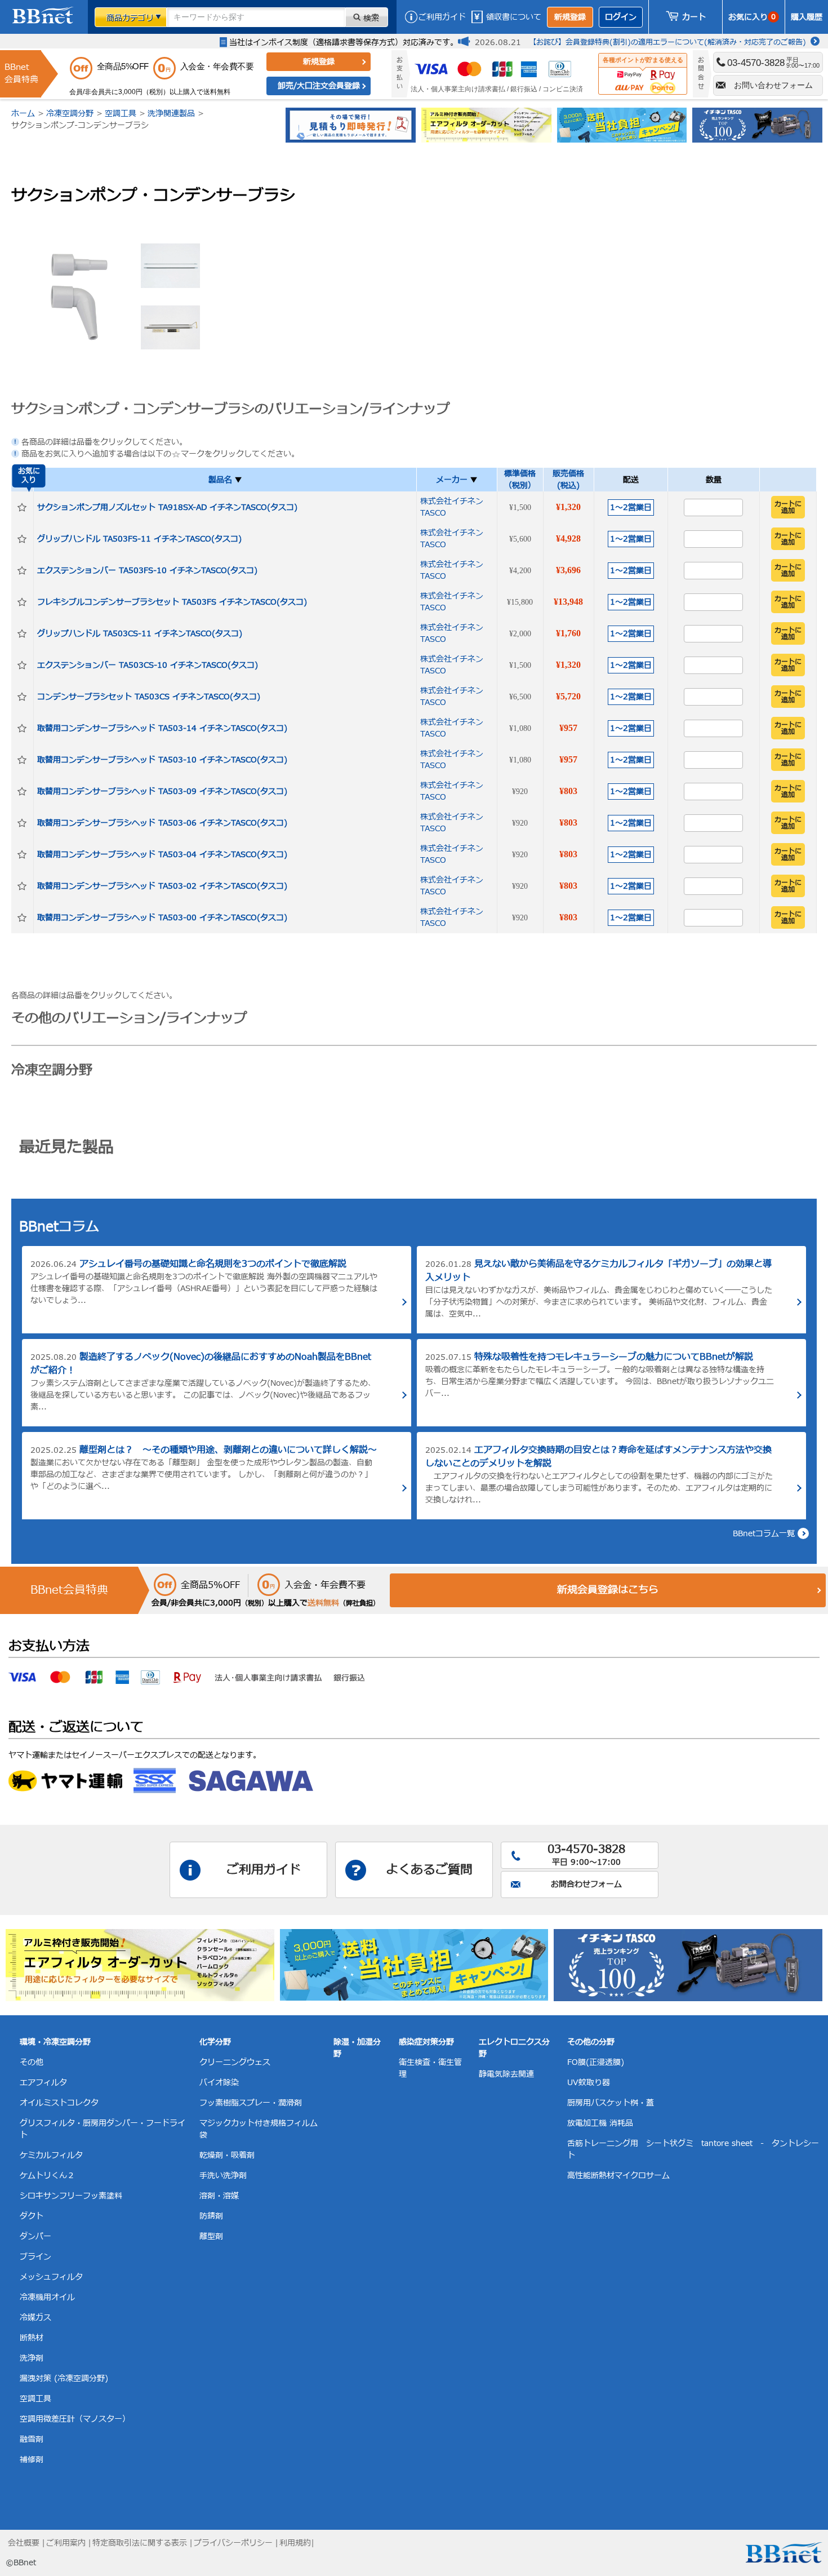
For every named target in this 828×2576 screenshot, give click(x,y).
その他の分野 (591, 2042)
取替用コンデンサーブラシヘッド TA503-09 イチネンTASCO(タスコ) (162, 792)
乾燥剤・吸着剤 (227, 2155)
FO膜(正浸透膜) (596, 2062)
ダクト (32, 2216)
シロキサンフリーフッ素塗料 (71, 2196)
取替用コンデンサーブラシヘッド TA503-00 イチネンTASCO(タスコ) (162, 918)
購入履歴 (807, 17)
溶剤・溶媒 (219, 2196)
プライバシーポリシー (233, 2543)
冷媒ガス (35, 2318)
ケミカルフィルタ (51, 2155)
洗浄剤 (32, 2358)
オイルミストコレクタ (59, 2103)
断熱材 (32, 2338)
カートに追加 (788, 507)
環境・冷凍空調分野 (55, 2042)
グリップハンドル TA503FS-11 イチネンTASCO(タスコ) (139, 539)
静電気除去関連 (506, 2074)
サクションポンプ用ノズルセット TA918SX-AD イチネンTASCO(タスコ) (167, 507)
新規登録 (570, 17)
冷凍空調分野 (70, 114)
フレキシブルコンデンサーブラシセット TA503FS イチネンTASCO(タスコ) (172, 602)
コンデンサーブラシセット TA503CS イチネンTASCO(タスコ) (149, 697)
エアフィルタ (43, 2083)
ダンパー (35, 2236)
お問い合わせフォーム (773, 85)
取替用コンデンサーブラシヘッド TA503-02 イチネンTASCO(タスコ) (162, 886)
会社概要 (24, 2543)
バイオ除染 (219, 2083)
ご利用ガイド (442, 17)
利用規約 (295, 2543)
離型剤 (211, 2236)
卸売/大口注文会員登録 (319, 86)
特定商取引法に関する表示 (140, 2543)
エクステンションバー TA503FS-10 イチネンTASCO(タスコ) (147, 571)
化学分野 (215, 2042)
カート (694, 17)
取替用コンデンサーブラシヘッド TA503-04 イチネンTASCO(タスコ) (162, 855)
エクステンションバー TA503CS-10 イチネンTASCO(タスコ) (148, 665)
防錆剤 (211, 2216)
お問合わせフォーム (586, 1884)
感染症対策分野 (426, 2042)
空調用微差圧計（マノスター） (75, 2419)
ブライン (35, 2257)
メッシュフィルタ (51, 2277)
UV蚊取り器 (589, 2083)
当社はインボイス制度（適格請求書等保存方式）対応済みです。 (344, 43)
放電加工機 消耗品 (600, 2123)
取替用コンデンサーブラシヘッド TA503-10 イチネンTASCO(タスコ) (162, 760)
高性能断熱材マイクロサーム (618, 2176)
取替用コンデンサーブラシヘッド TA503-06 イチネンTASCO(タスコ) (162, 823)
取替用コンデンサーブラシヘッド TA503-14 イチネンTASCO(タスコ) (162, 728)
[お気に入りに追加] (22, 507)
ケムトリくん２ (47, 2176)
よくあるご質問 (429, 1870)
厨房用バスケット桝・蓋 (611, 2103)
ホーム (23, 114)
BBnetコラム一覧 (764, 1534)
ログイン (621, 17)
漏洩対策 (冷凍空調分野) (64, 2378)
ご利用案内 (66, 2543)
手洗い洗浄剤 (223, 2176)
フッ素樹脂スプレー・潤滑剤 (251, 2103)
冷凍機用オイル (47, 2297)
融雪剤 (32, 2439)
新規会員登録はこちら (608, 1590)
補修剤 (32, 2460)
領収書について (514, 17)
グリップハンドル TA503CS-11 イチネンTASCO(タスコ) (140, 634)
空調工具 (121, 114)
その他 (32, 2062)
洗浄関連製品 (171, 114)
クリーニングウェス (235, 2062)
